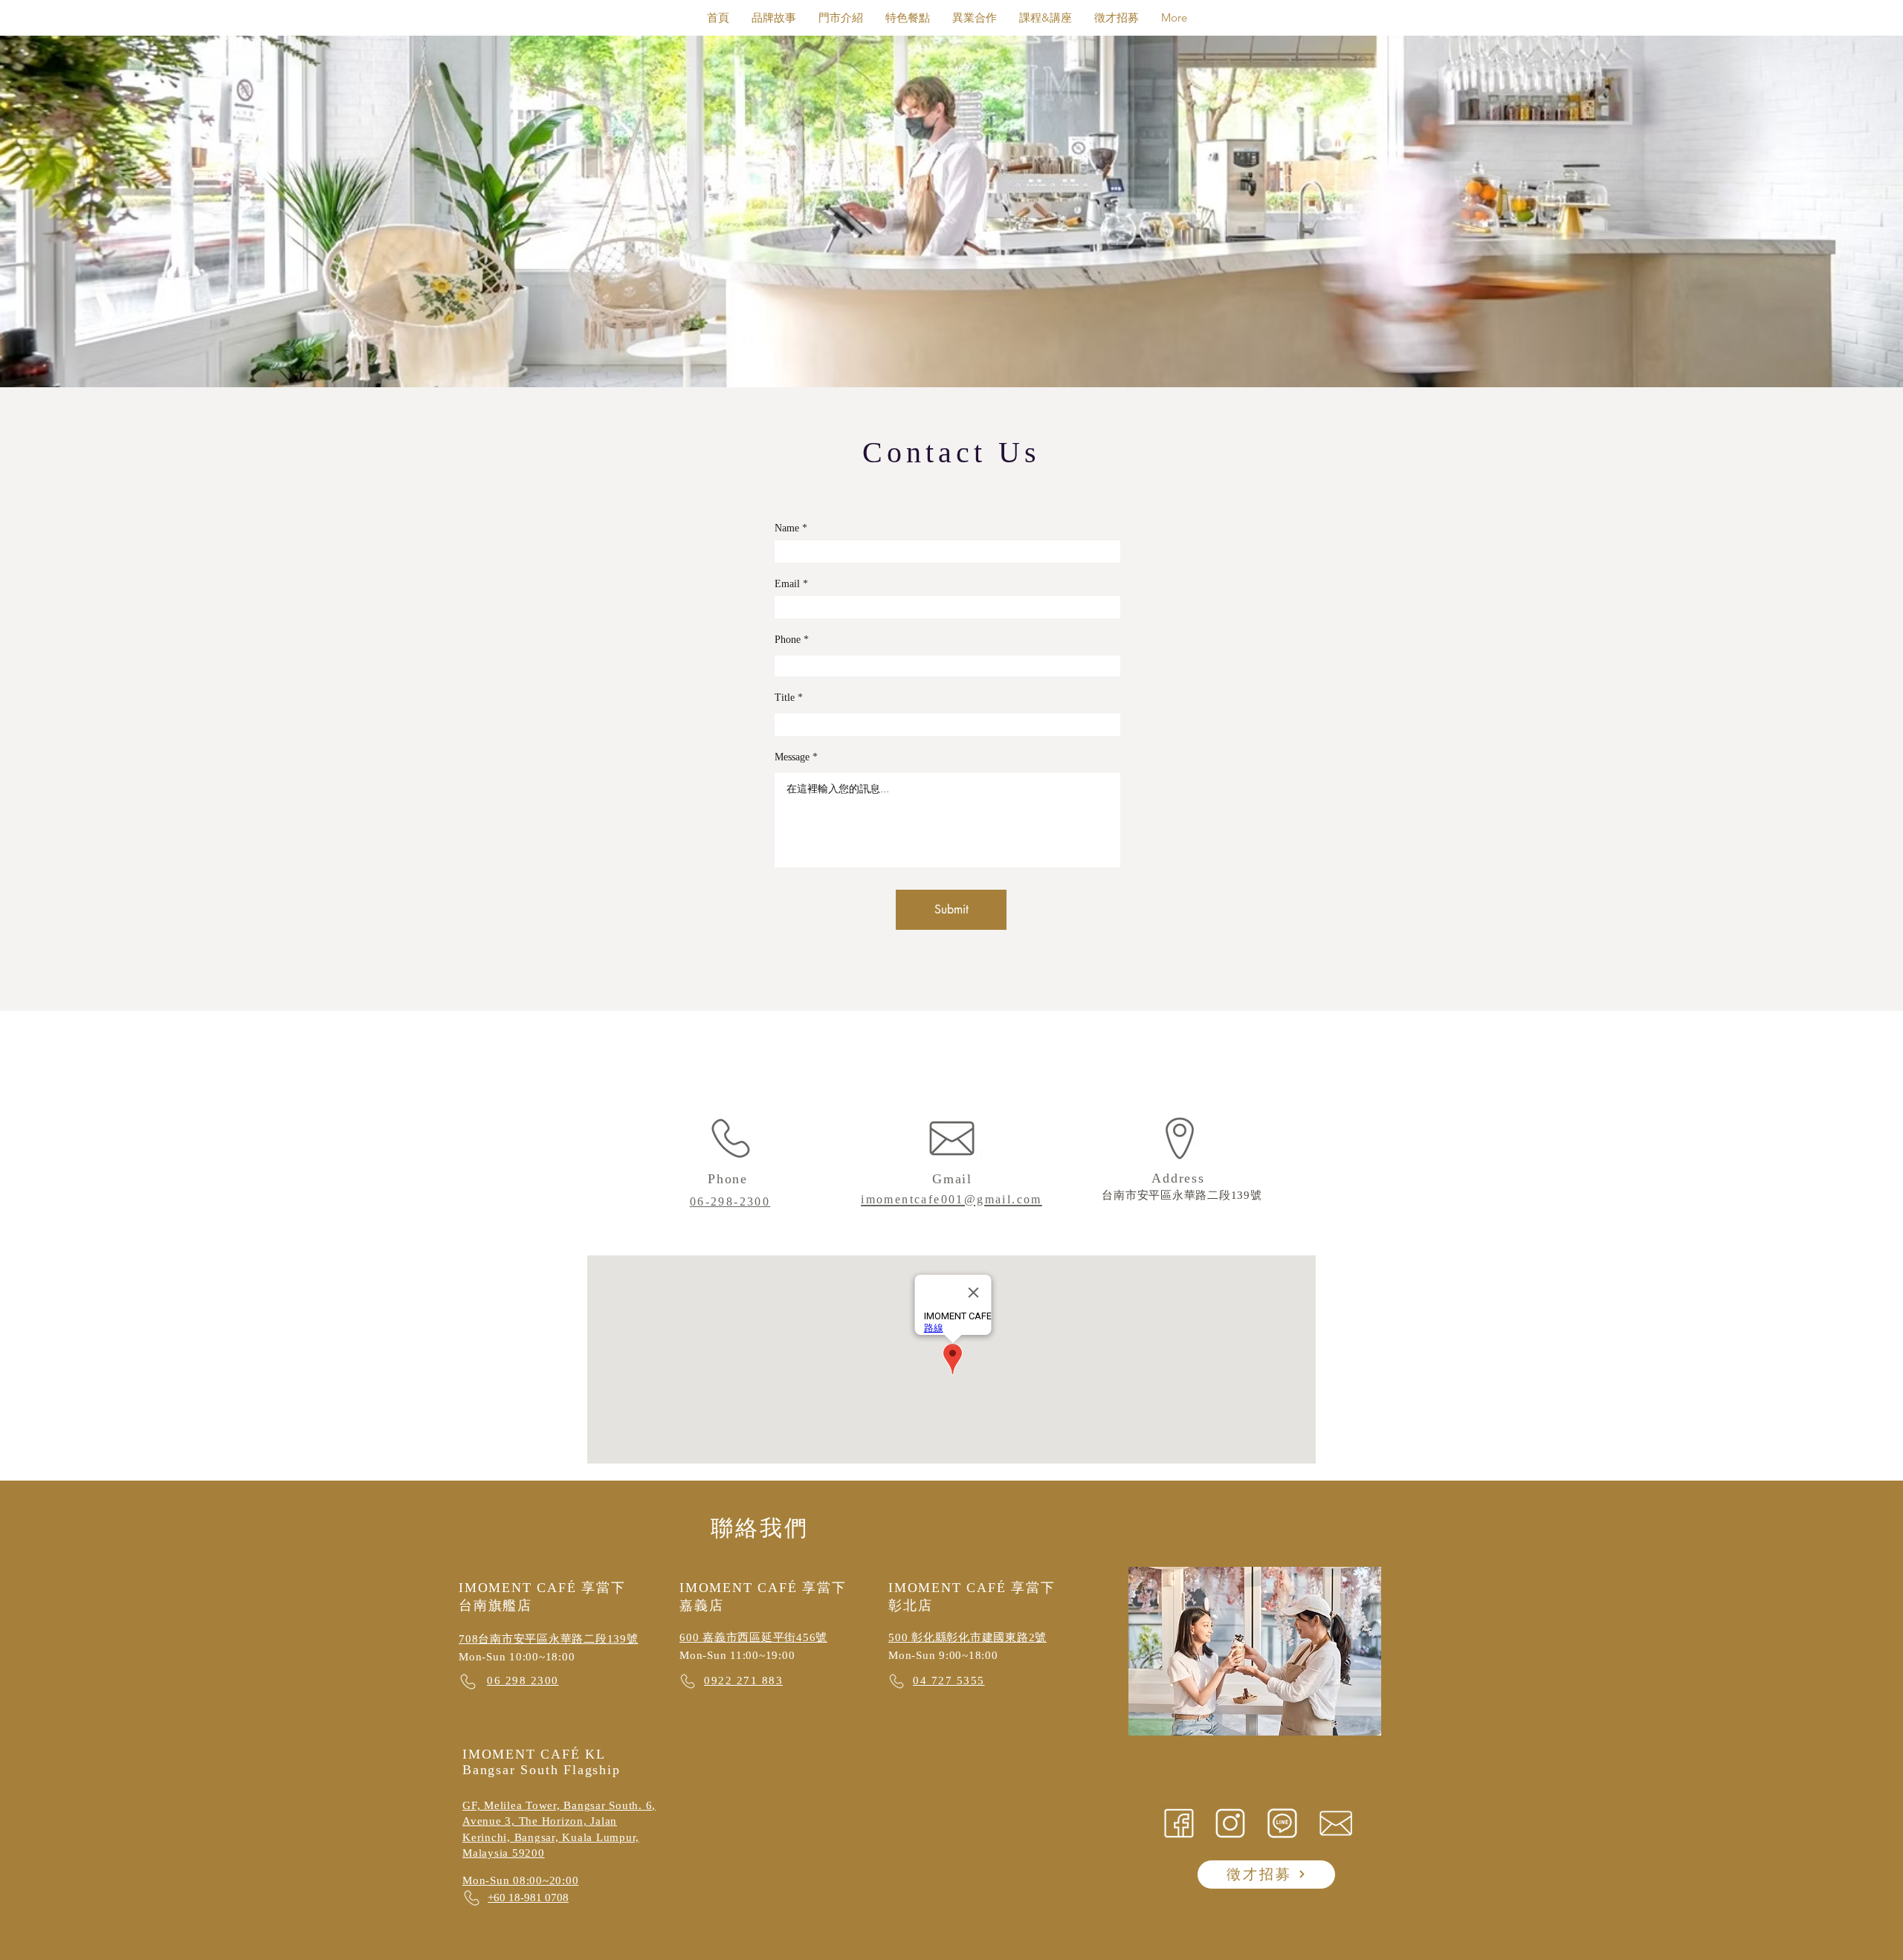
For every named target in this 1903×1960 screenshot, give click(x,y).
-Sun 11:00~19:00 (749, 1655)
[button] (1046, 17)
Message (792, 757)
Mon (691, 1655)
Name (787, 528)
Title (785, 698)
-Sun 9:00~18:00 (954, 1655)
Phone (788, 640)
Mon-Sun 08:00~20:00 (520, 1880)
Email (787, 584)
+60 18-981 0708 (528, 1898)
